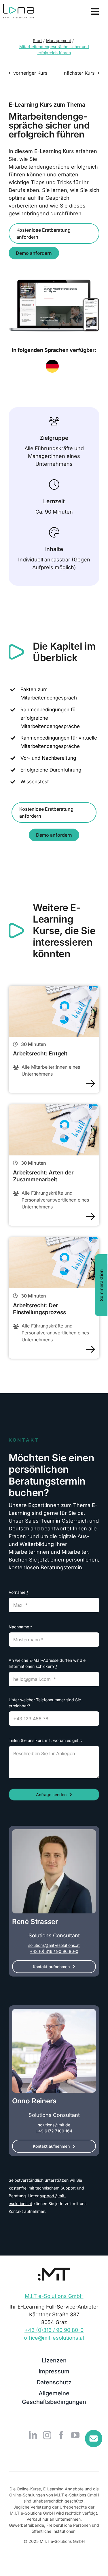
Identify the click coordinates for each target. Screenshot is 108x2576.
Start (37, 40)
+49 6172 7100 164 (54, 2131)
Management (59, 40)
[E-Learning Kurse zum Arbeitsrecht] (54, 988)
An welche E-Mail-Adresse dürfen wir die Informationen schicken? (47, 1663)
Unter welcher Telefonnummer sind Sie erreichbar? (45, 1703)
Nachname (20, 1627)
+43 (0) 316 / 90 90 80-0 (54, 1951)
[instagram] (47, 2435)
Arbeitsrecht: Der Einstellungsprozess (39, 1309)
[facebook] (61, 2435)
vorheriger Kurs (30, 73)
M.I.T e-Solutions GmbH (54, 2296)
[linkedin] (33, 2435)
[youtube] (75, 2435)
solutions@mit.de (54, 2125)
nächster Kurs (79, 73)
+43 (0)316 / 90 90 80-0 (54, 2330)
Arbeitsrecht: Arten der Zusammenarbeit (43, 1176)
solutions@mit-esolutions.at (54, 1945)
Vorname (19, 1592)
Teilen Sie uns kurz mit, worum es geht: (45, 1740)
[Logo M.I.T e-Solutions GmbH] (54, 2270)
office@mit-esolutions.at (54, 2338)
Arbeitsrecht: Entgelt (40, 1054)
